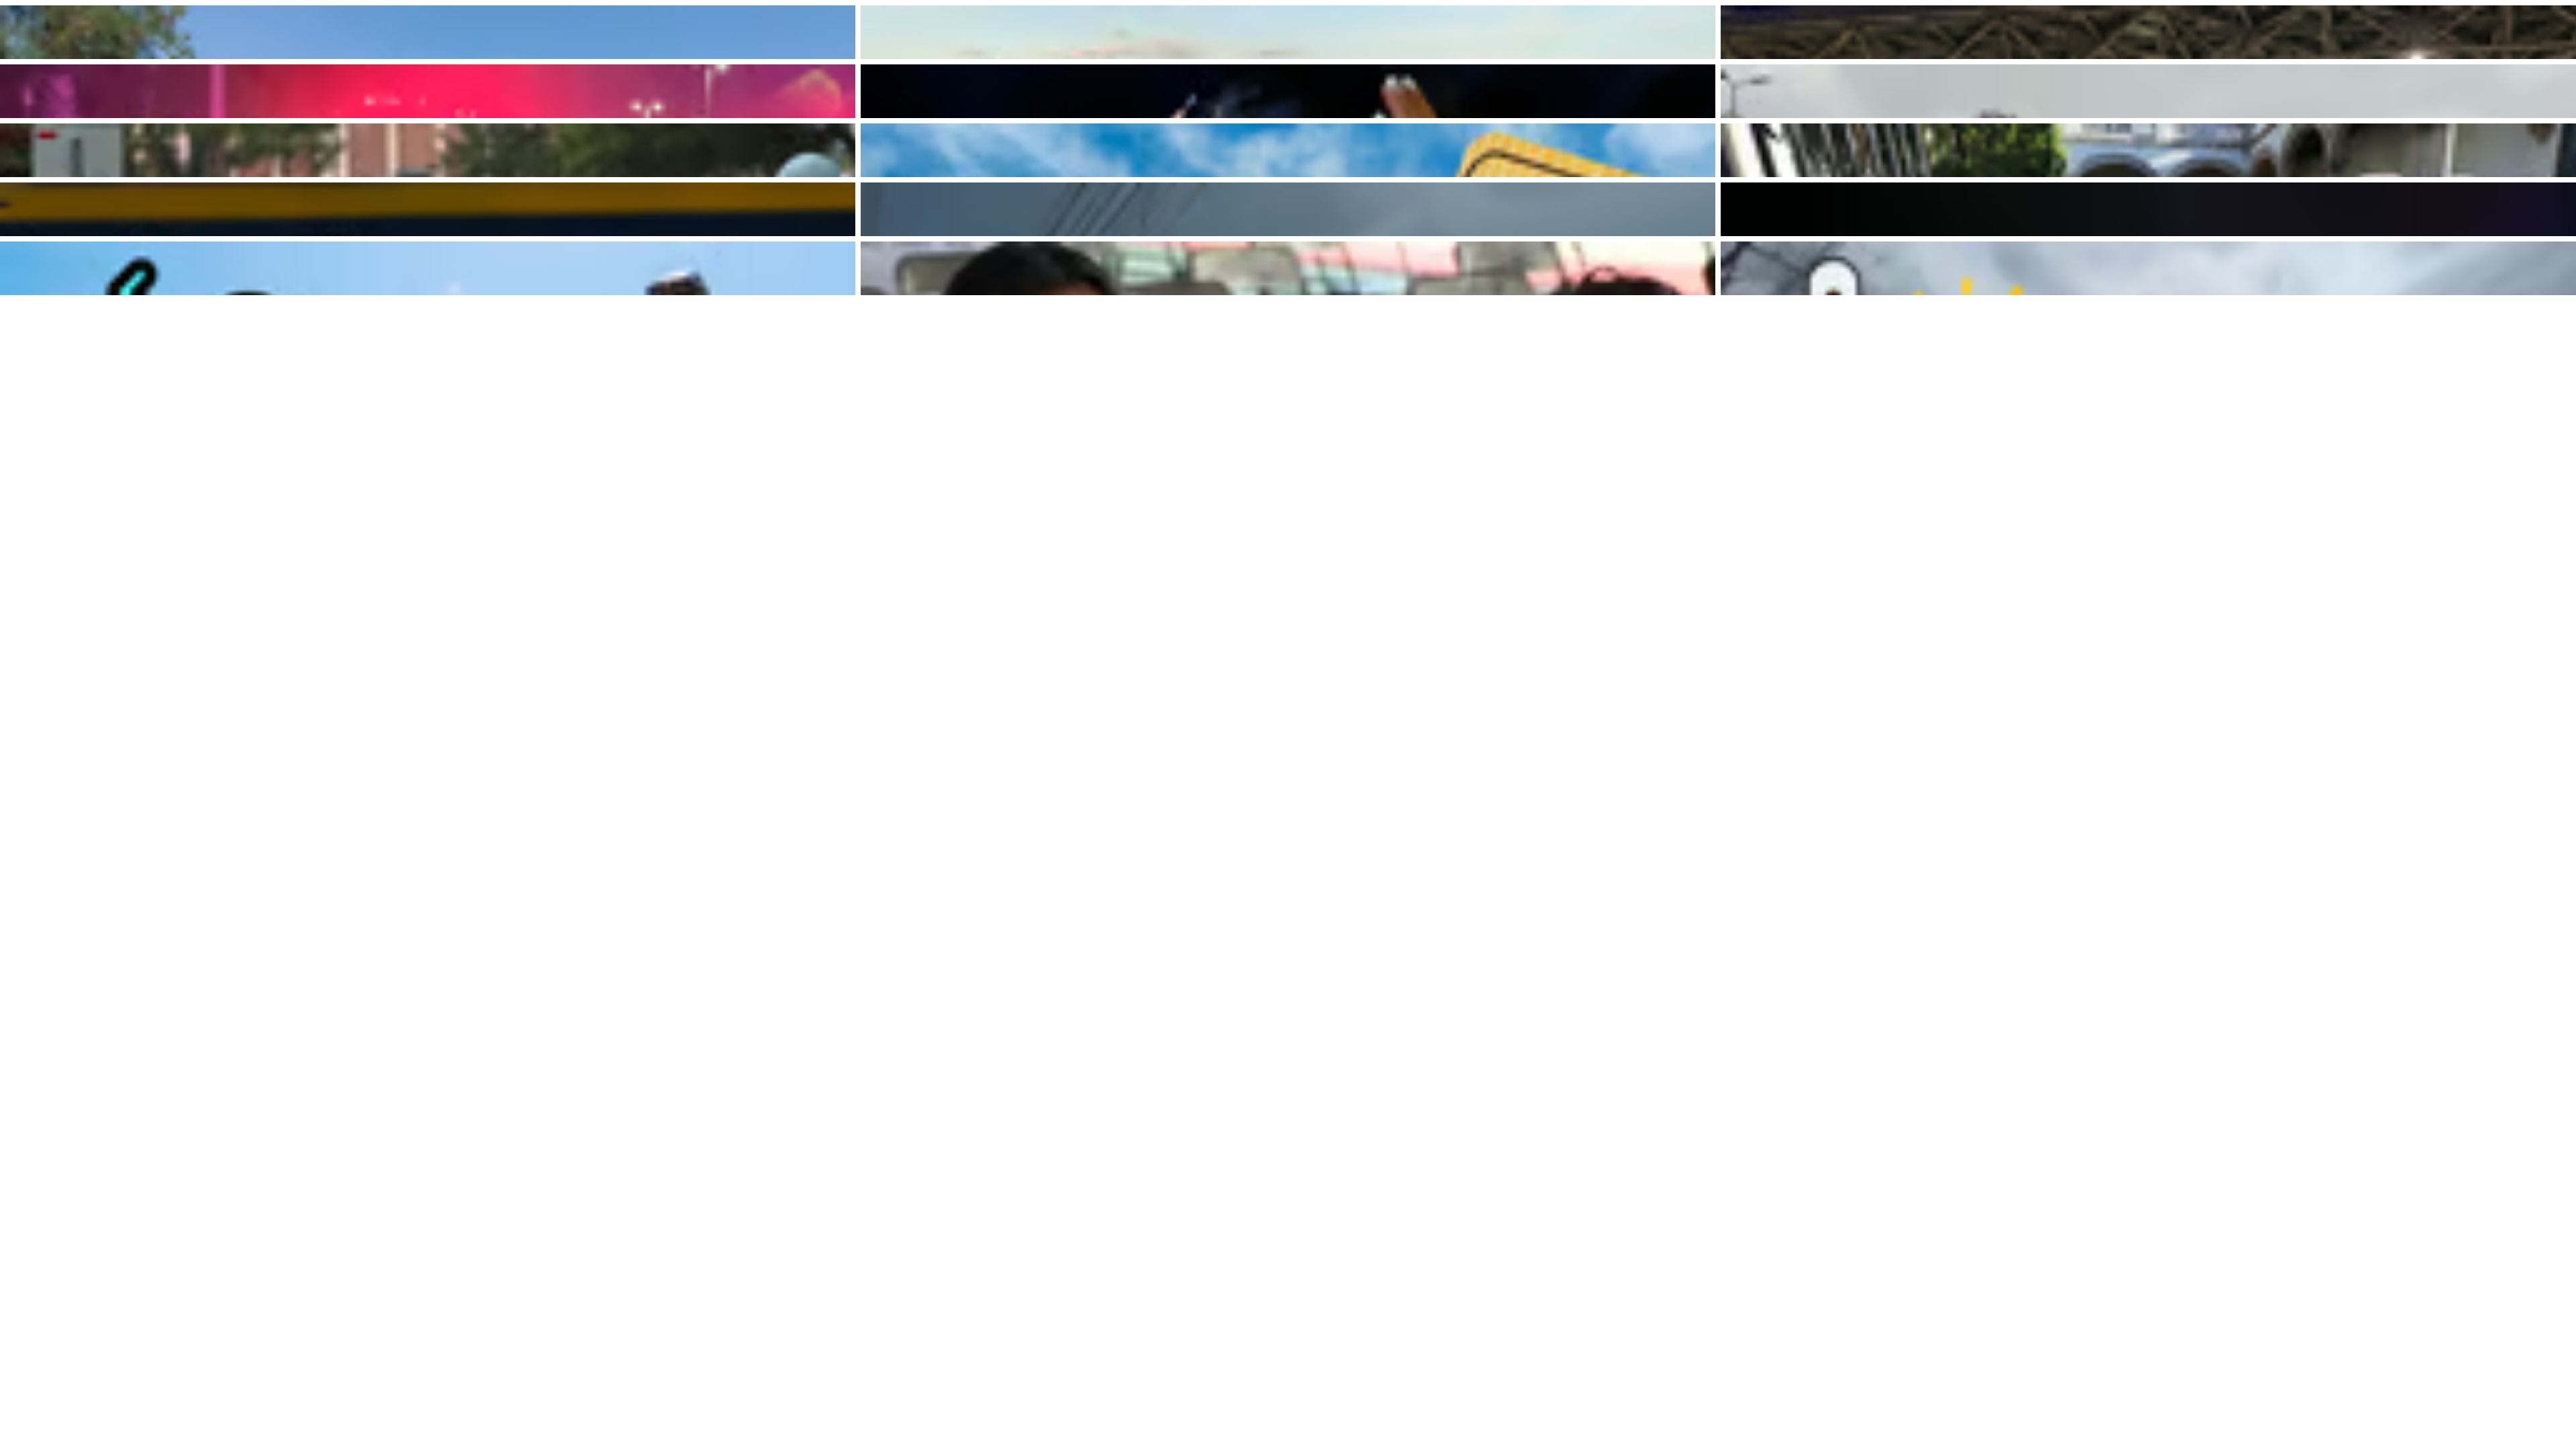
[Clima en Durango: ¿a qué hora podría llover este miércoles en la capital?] (428, 150)
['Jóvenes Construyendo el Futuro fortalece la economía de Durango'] (1288, 268)
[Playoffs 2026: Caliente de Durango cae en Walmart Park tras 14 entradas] (428, 209)
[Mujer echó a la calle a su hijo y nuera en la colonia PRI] (2148, 209)
